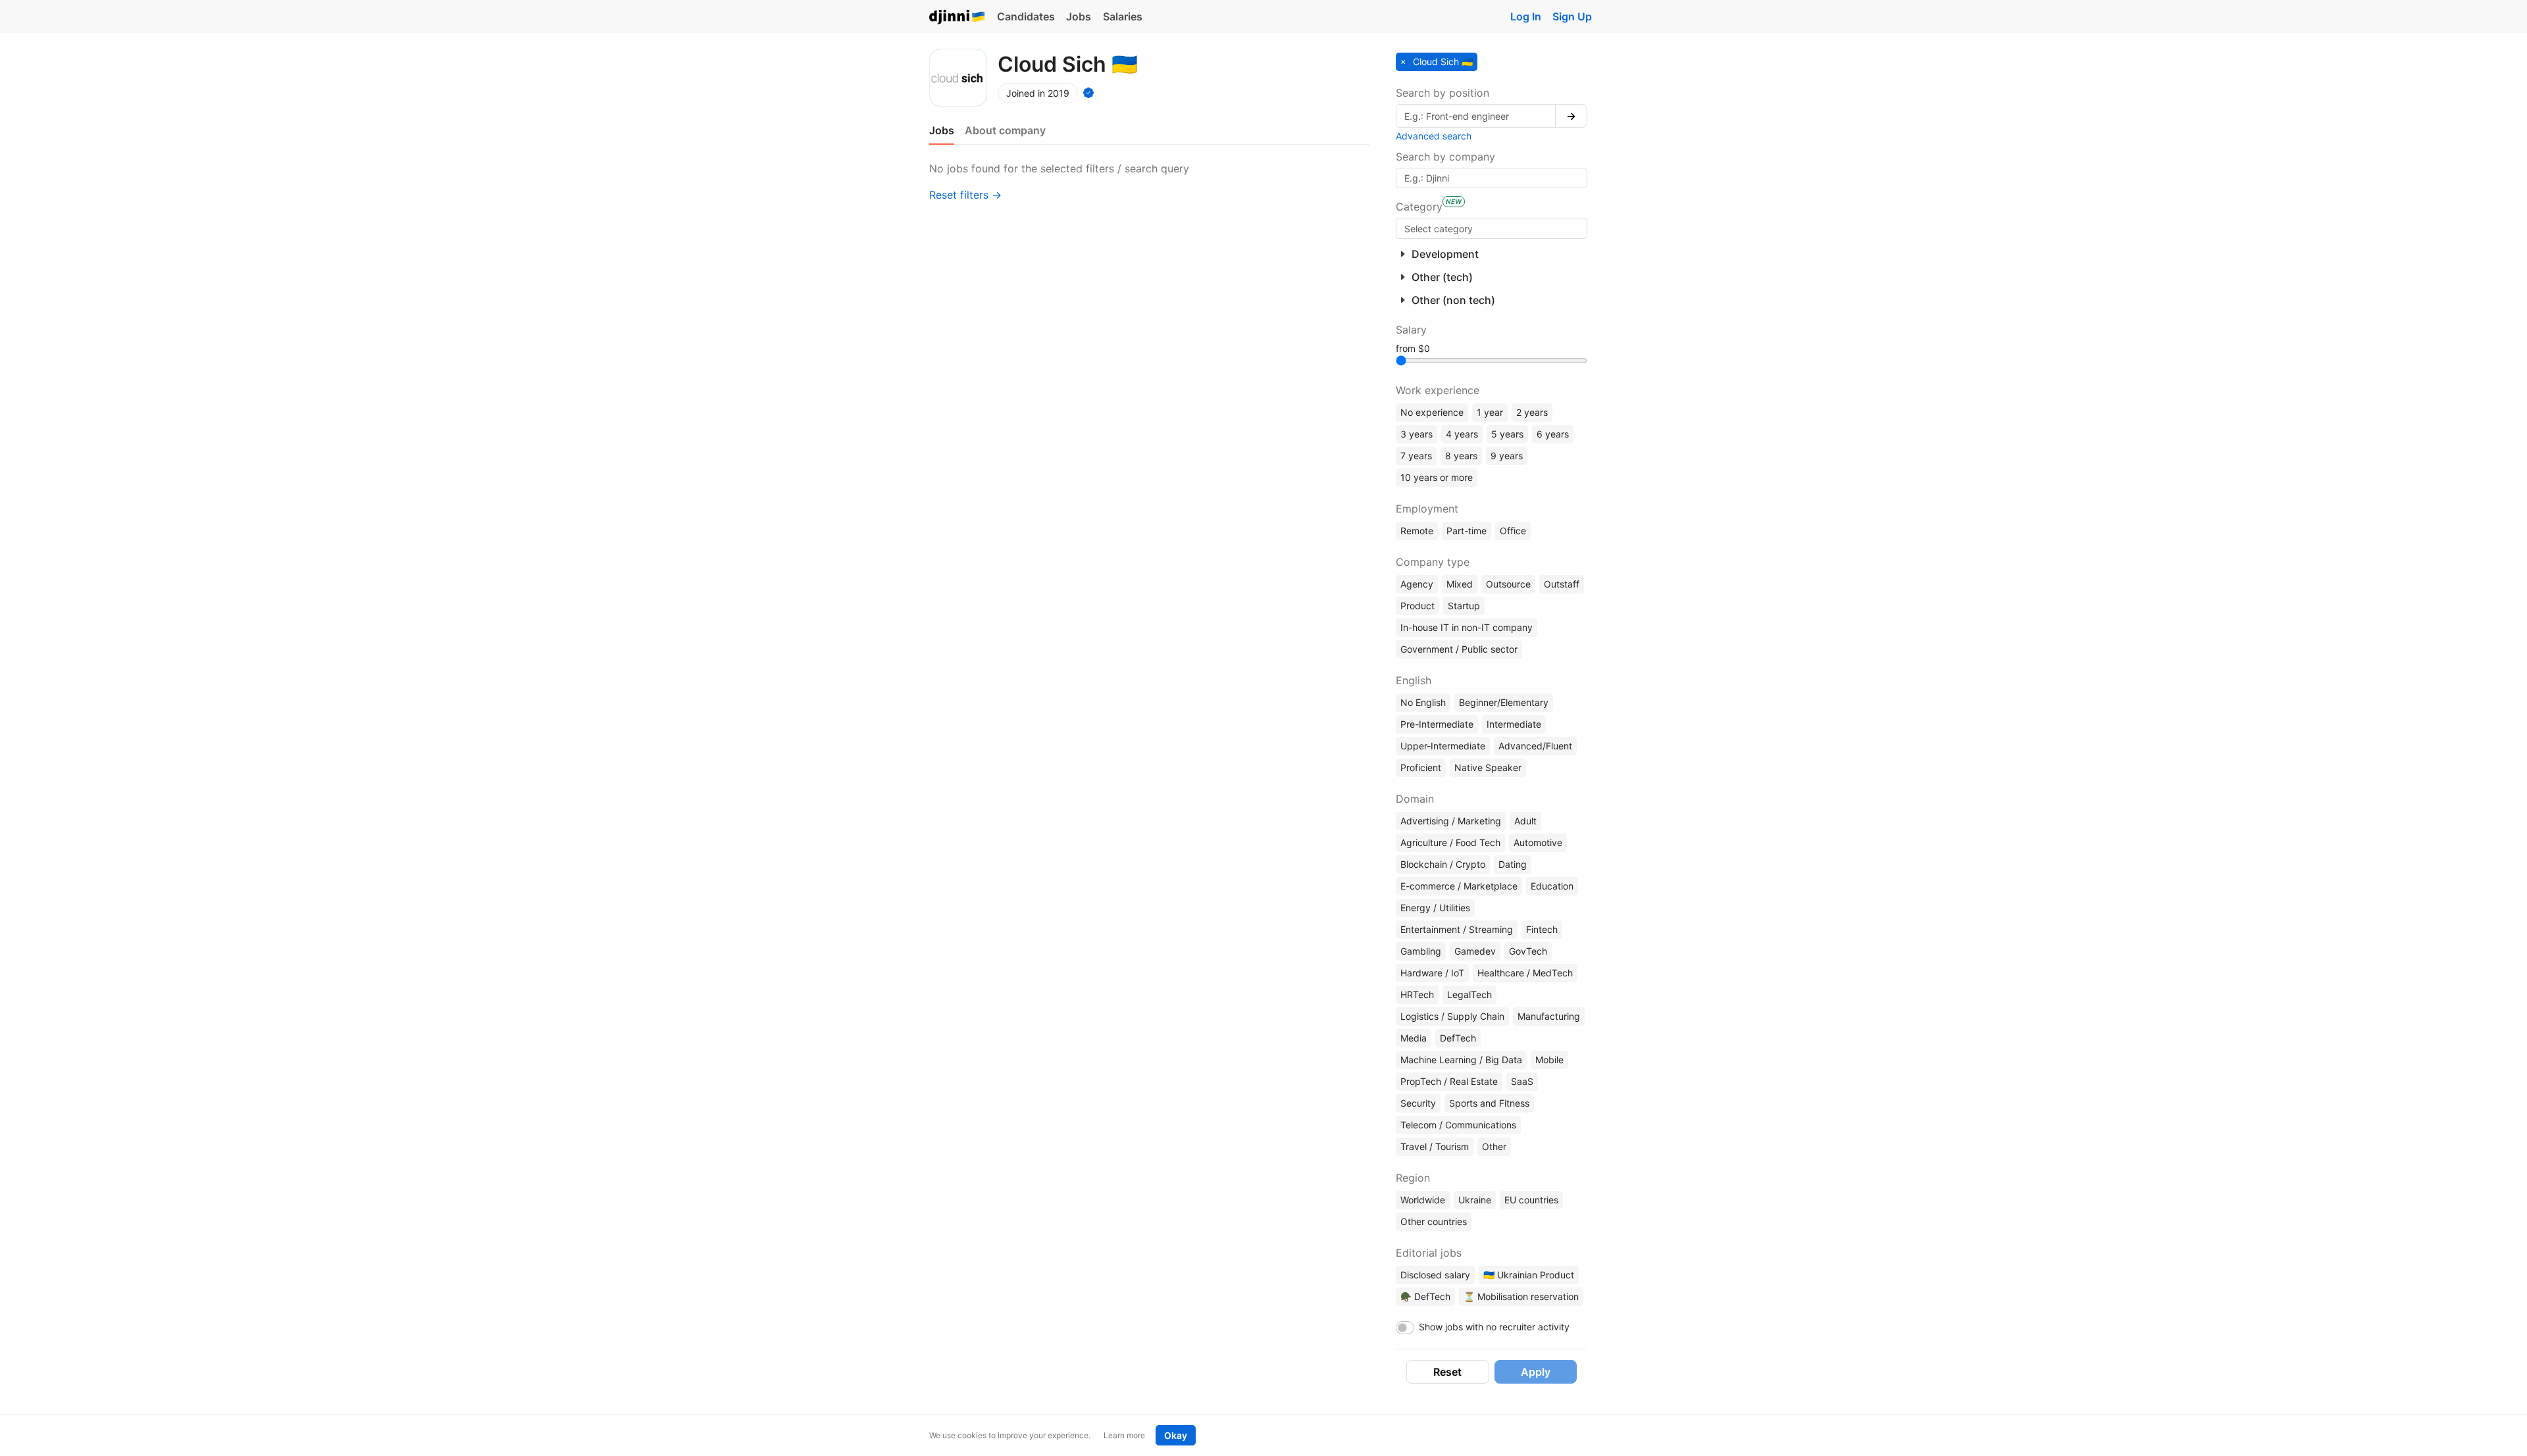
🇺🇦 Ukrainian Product (1529, 1275)
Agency (1417, 584)
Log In (1526, 16)
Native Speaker (1488, 767)
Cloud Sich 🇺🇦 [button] (1442, 62)
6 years (1553, 434)
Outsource (1508, 584)
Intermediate (1514, 724)
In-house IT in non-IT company (1467, 627)
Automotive (1538, 842)
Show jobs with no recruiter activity (1494, 1327)
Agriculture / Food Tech (1450, 842)
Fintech (1542, 929)
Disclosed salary (1435, 1275)
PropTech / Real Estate (1449, 1081)
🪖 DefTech (1425, 1296)
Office (1513, 531)
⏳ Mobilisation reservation (1521, 1296)
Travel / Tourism (1435, 1146)
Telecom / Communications (1458, 1125)
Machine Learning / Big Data (1461, 1060)
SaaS (1522, 1081)
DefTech (1458, 1038)
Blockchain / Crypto (1443, 864)
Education (1552, 886)
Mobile (1549, 1060)
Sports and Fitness (1489, 1103)
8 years (1461, 456)
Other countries (1434, 1221)
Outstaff (1562, 584)
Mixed (1460, 584)
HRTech (1417, 994)
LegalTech (1469, 994)
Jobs (1079, 16)
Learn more (1124, 1435)
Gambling (1421, 951)
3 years (1417, 434)
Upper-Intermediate (1443, 746)
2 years (1532, 412)
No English (1423, 702)
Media (1414, 1038)
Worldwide (1423, 1200)
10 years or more (1437, 477)
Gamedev (1475, 951)
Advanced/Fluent (1535, 746)
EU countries (1531, 1200)
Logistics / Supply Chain (1452, 1016)
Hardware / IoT (1432, 973)
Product (1417, 606)
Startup (1464, 606)
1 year (1490, 412)
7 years (1416, 456)
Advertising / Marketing (1451, 821)
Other (1494, 1146)
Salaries (1123, 16)
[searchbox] (1492, 228)
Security (1418, 1103)
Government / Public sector (1459, 649)
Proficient (1421, 767)
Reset (1447, 1372)
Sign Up (1572, 16)
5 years (1507, 434)
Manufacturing (1549, 1016)
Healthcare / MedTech (1525, 973)
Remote (1417, 531)
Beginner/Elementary (1504, 702)
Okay (1176, 1435)
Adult (1525, 821)
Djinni (957, 17)
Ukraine (1475, 1200)
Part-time (1467, 531)
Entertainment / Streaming (1457, 929)
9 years (1507, 456)
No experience (1432, 412)
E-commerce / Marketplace (1459, 886)
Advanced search (1434, 136)
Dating (1513, 864)
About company (1005, 130)
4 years (1462, 434)
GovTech (1528, 951)
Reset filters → (965, 195)
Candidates (1026, 16)
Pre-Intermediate (1437, 724)
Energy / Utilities (1435, 908)
